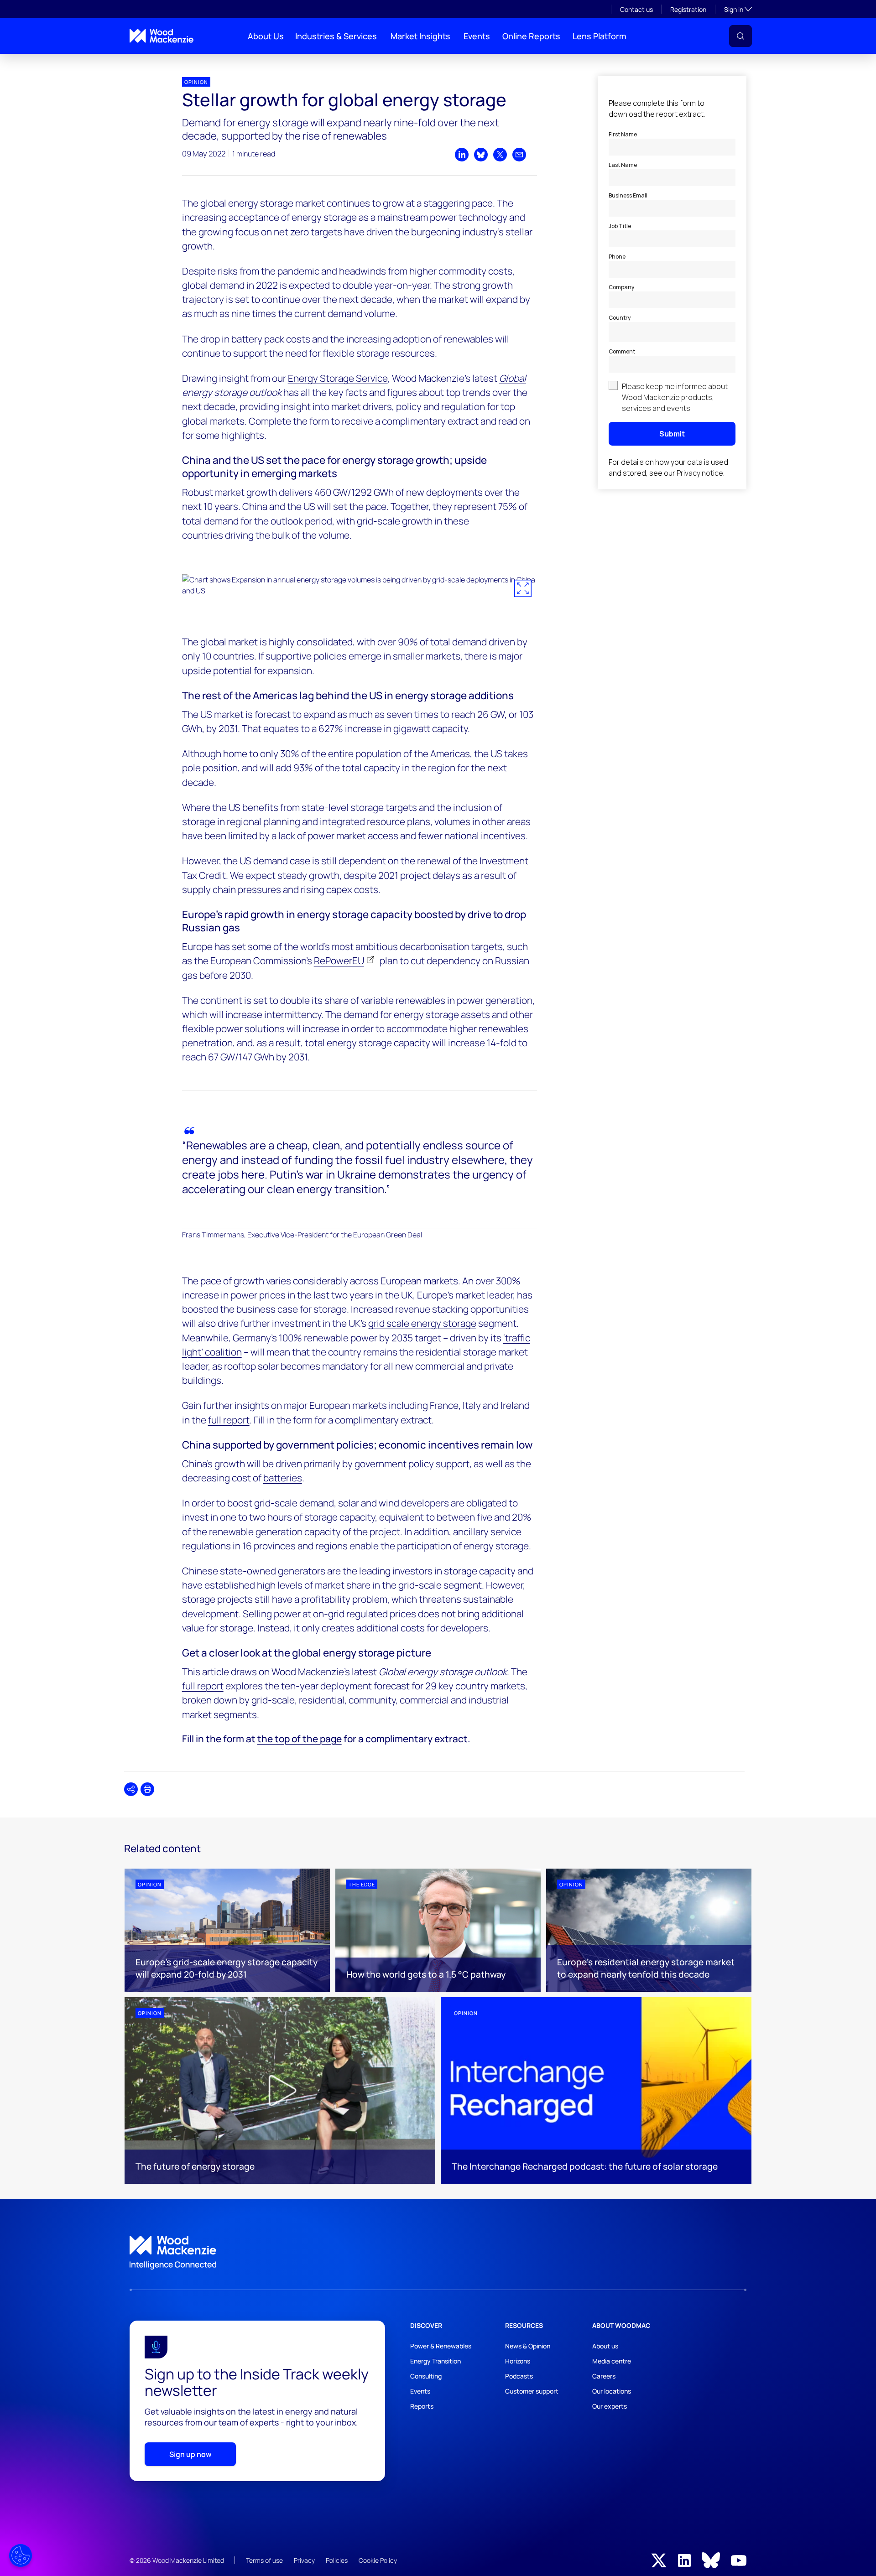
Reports (422, 2406)
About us (605, 2346)
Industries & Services (336, 36)
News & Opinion (528, 2346)
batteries (283, 1478)
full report (229, 1420)
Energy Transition (435, 2361)
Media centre (612, 2361)
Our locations (612, 2391)
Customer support (532, 2391)
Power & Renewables (441, 2346)
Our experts (610, 2406)
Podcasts (519, 2376)
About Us (266, 36)
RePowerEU (339, 961)
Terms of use (264, 2560)
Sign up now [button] (190, 2454)
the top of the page (300, 1739)
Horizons (518, 2361)
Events (477, 36)
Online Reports (531, 36)
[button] (740, 36)
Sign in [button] (738, 9)
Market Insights (420, 36)
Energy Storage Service (338, 378)
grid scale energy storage (422, 1323)
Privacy (304, 2560)
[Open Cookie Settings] (21, 2555)
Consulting (426, 2376)
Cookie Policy (378, 2560)
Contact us (636, 9)
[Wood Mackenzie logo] (162, 36)
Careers (604, 2376)
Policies (337, 2560)
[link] (438, 2253)
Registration (688, 9)
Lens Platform (600, 36)
